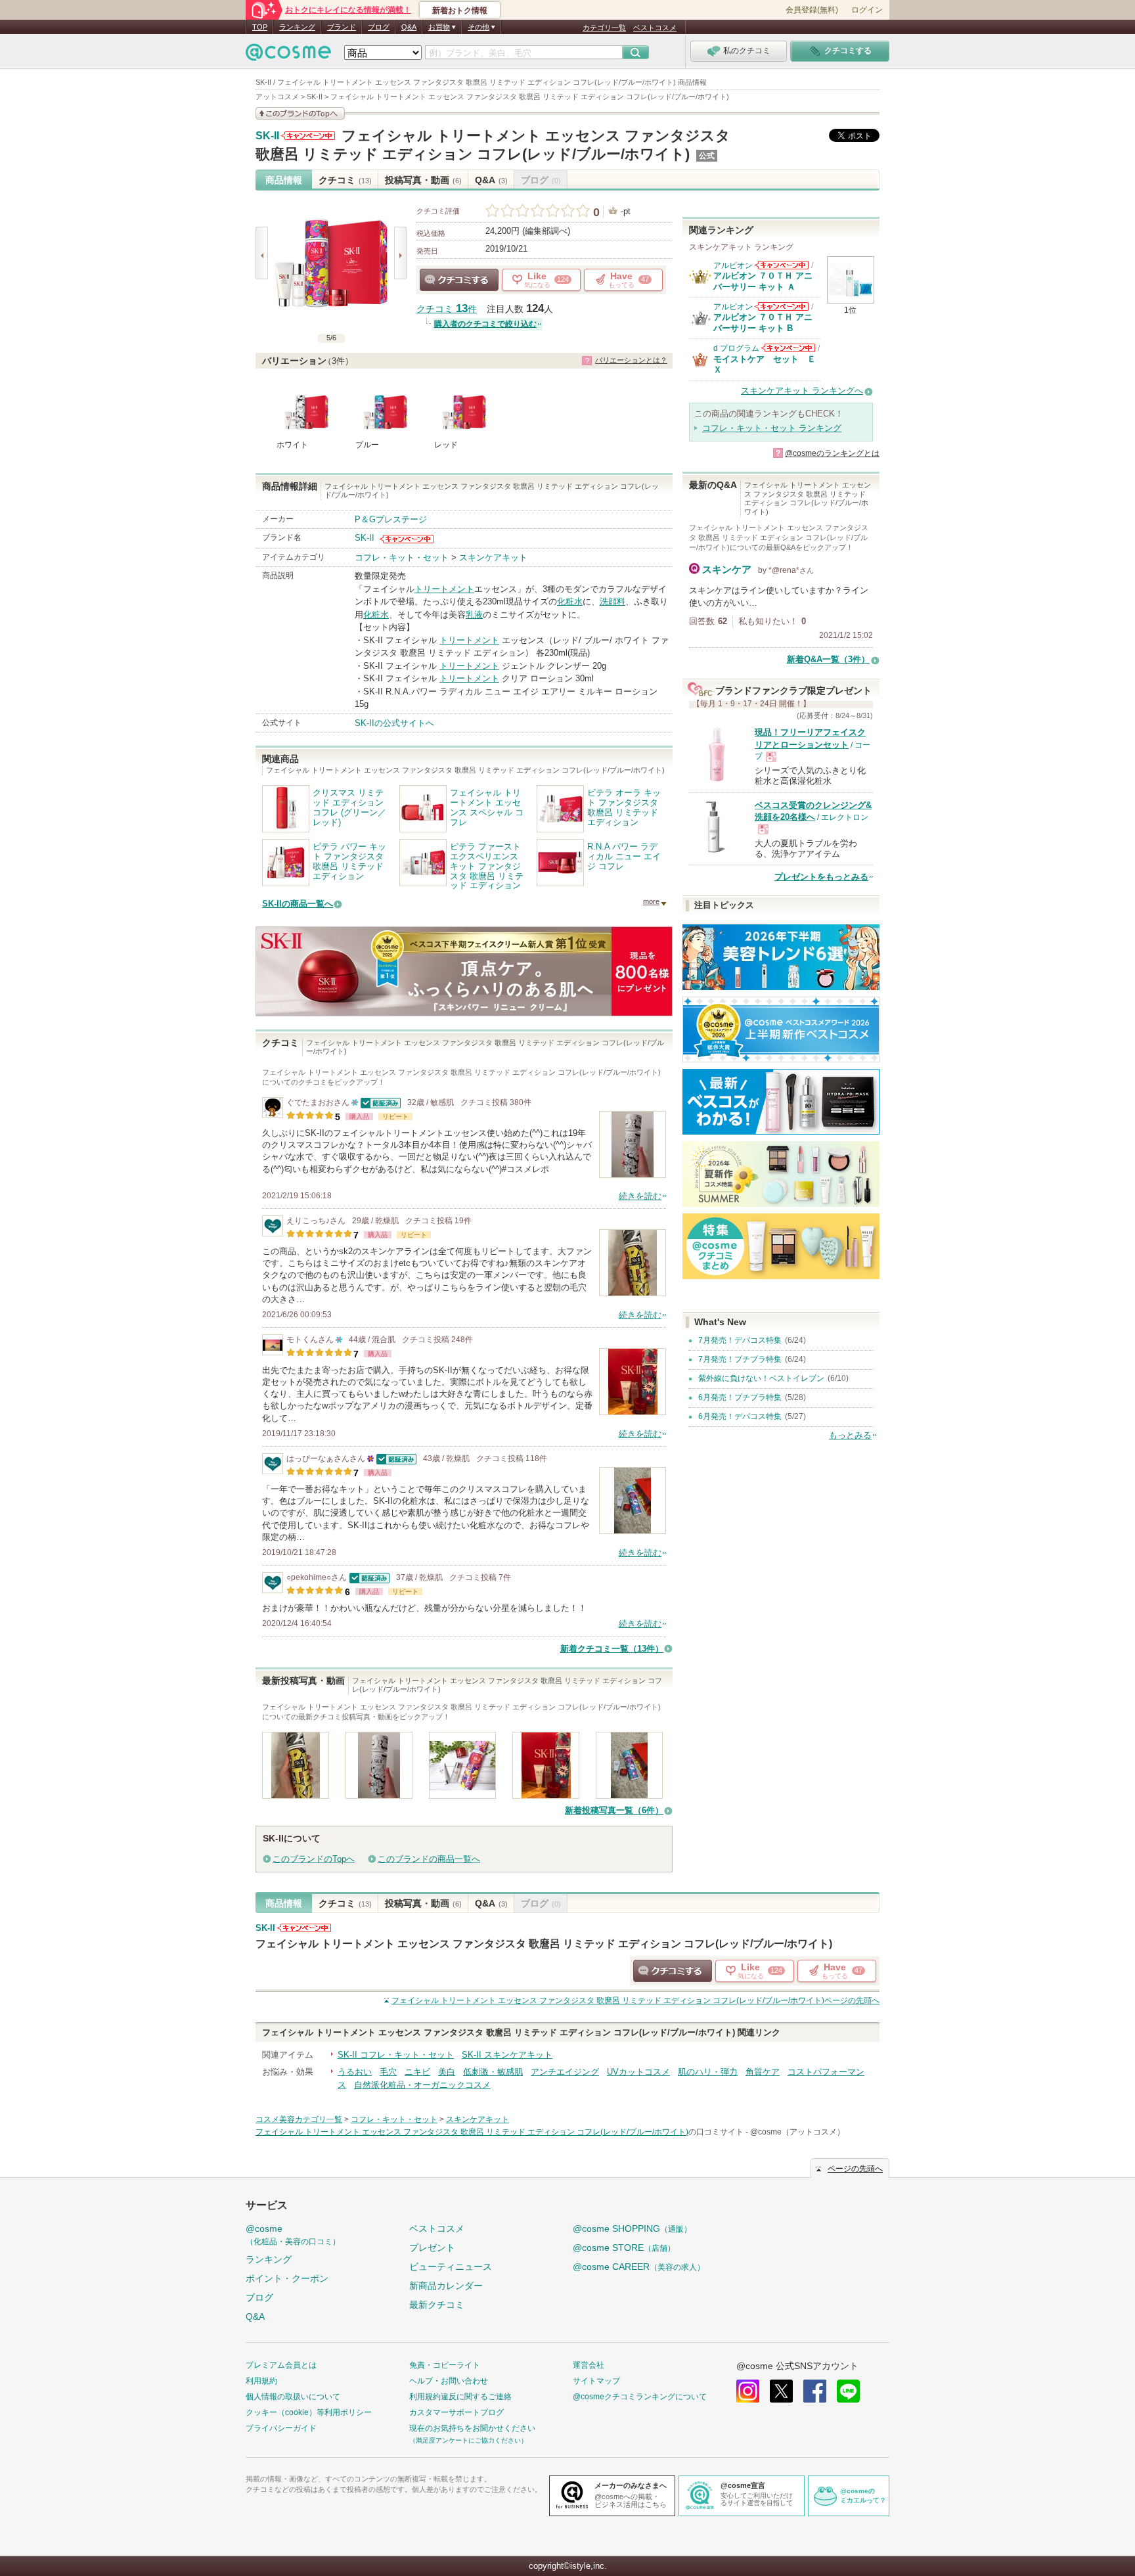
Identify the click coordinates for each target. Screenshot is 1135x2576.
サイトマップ (596, 2381)
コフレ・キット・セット (402, 557)
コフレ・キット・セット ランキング (772, 428)
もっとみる (850, 1435)
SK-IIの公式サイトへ (394, 723)
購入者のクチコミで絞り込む (485, 324)
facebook (815, 2391)
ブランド (342, 27)
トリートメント (444, 589)
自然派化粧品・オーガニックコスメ (422, 2085)
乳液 (474, 615)
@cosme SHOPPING (632, 2228)
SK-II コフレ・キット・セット (396, 2055)
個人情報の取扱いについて (293, 2397)
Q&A (409, 27)
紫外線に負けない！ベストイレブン (761, 1378)
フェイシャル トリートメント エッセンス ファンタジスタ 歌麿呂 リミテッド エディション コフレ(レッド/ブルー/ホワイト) (544, 1943)
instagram (748, 2391)
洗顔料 (612, 601)
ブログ (379, 27)
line (848, 2391)
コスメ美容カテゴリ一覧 (299, 2119)
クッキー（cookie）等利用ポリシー (309, 2412)
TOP (260, 27)
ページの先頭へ (635, 2000)
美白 (447, 2072)
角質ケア (763, 2072)
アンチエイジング (565, 2072)
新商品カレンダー (446, 2286)
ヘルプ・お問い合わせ (449, 2381)
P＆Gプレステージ (391, 519)
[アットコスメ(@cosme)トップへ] (288, 56)
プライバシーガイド (281, 2428)
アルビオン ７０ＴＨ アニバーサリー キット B (763, 322)
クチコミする (459, 280)
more (651, 901)
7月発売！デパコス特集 (740, 1340)
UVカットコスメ (638, 2072)
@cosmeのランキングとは (832, 453)
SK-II (267, 136)
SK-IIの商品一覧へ (298, 904)
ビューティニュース (451, 2267)
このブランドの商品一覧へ (429, 1859)
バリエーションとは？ (631, 360)
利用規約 (261, 2381)
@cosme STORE (624, 2248)
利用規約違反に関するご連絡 (460, 2397)
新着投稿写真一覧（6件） (614, 1810)
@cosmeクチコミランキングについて (640, 2397)
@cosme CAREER (639, 2267)
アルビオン (733, 265)
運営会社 (589, 2365)
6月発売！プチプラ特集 (740, 1397)
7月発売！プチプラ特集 (740, 1359)
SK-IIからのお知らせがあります (308, 136)
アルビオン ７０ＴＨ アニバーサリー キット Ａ (763, 281)
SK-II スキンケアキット (507, 2055)
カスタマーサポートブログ (456, 2412)
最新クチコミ (437, 2305)
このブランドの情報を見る (300, 113)
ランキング (297, 27)
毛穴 (388, 2072)
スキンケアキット (493, 557)
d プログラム (736, 348)
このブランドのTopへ (314, 1859)
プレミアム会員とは (281, 2365)
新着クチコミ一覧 (612, 1649)
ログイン (867, 10)
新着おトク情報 (460, 11)
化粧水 (570, 601)
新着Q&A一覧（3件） (828, 659)
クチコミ (345, 180)
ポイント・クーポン (287, 2278)
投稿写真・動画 (423, 180)
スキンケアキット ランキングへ (802, 391)
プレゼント (432, 2248)
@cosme (293, 2235)
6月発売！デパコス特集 (740, 1416)
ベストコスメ (655, 28)
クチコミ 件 (447, 309)
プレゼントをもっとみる (821, 877)
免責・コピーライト (445, 2365)
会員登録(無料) (812, 10)
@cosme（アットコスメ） (797, 2132)
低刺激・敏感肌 (493, 2072)
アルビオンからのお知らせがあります (782, 265)
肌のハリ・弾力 (708, 2072)
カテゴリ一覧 (604, 28)
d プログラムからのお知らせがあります (788, 348)
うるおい (355, 2072)
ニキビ (417, 2072)
